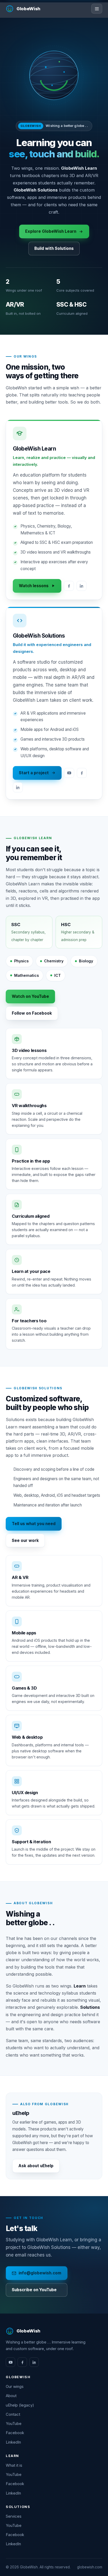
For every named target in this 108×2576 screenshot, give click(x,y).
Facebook (15, 2433)
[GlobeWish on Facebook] (22, 2362)
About (11, 2396)
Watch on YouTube (30, 996)
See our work (25, 1540)
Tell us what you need (34, 1524)
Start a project (34, 773)
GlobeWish (28, 9)
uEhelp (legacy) (20, 2405)
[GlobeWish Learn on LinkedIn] (82, 586)
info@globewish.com (40, 2273)
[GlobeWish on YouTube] (10, 2362)
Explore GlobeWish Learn (51, 231)
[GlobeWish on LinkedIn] (34, 2362)
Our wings (15, 2387)
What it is (14, 2465)
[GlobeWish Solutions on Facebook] (82, 773)
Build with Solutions (54, 248)
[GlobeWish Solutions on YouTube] (69, 773)
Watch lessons (34, 586)
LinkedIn (13, 2442)
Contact (13, 2414)
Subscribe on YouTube (34, 2290)
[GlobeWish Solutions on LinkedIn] (18, 787)
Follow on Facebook (32, 1013)
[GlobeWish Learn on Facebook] (69, 586)
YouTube (14, 2424)
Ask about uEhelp (36, 2166)
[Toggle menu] (97, 9)
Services (14, 2516)
